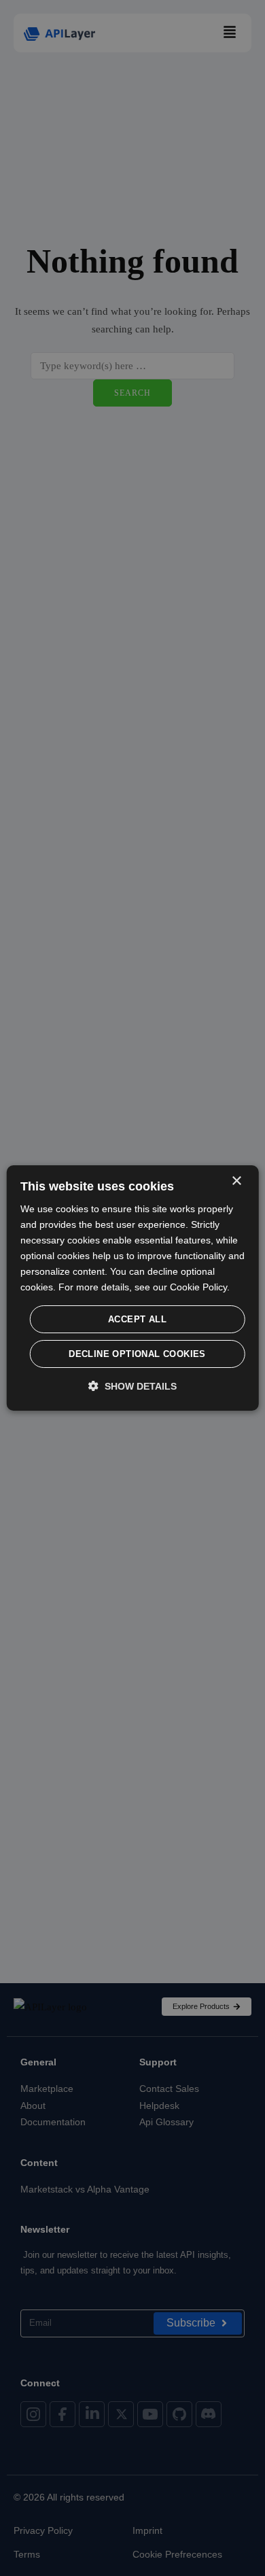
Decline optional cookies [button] (137, 1354)
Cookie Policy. (200, 1287)
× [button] (236, 1181)
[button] (132, 1386)
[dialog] (133, 1288)
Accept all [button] (137, 1319)
